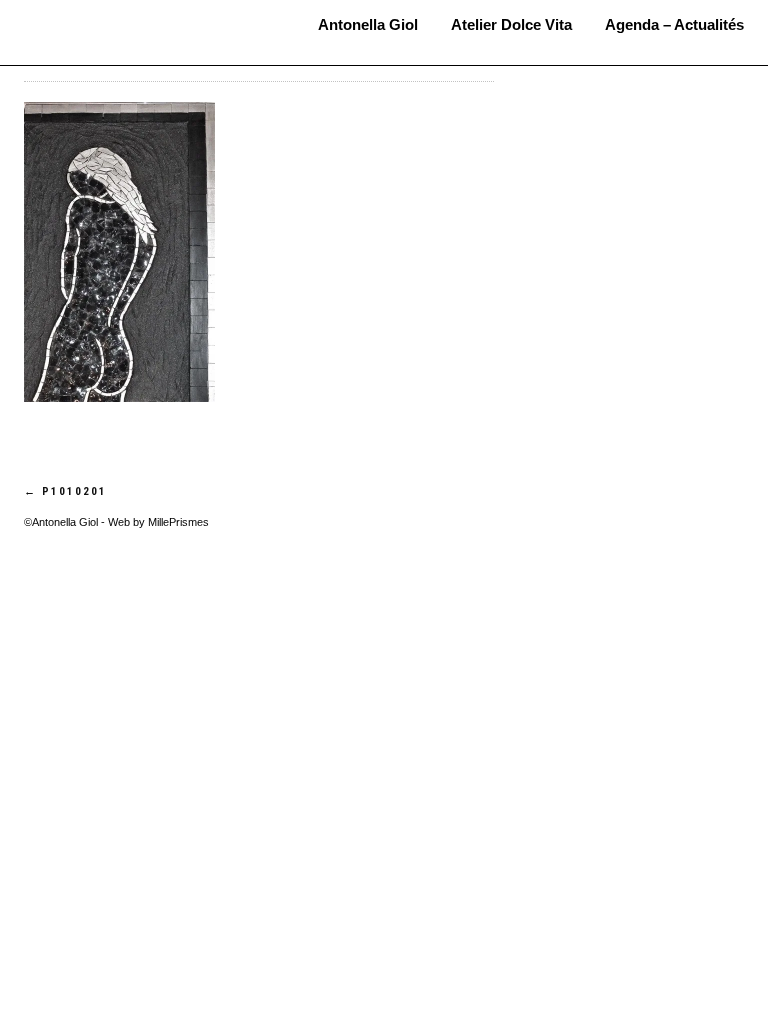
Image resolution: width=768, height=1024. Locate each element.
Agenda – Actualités (674, 24)
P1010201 (65, 491)
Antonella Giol (140, 17)
